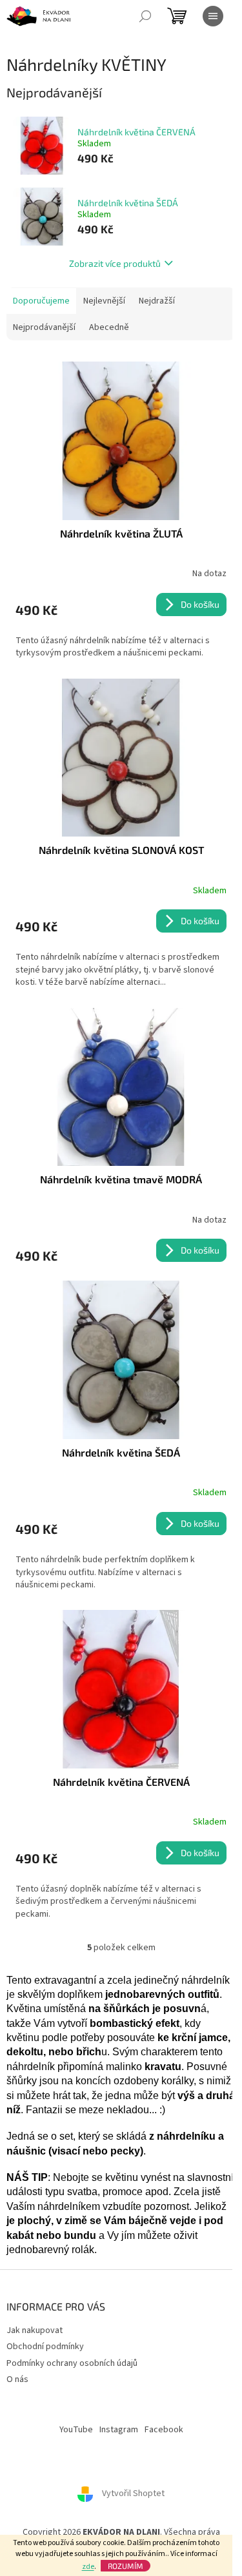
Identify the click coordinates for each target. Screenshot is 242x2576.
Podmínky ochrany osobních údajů (72, 2363)
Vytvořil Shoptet (133, 2494)
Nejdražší (157, 301)
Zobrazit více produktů (115, 263)
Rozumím (126, 2566)
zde (88, 2567)
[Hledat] (145, 16)
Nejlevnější (104, 301)
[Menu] (213, 16)
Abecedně (109, 327)
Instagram (119, 2430)
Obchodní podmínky (45, 2347)
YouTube (76, 2430)
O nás (17, 2379)
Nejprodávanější (44, 327)
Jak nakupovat (35, 2330)
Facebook (164, 2430)
